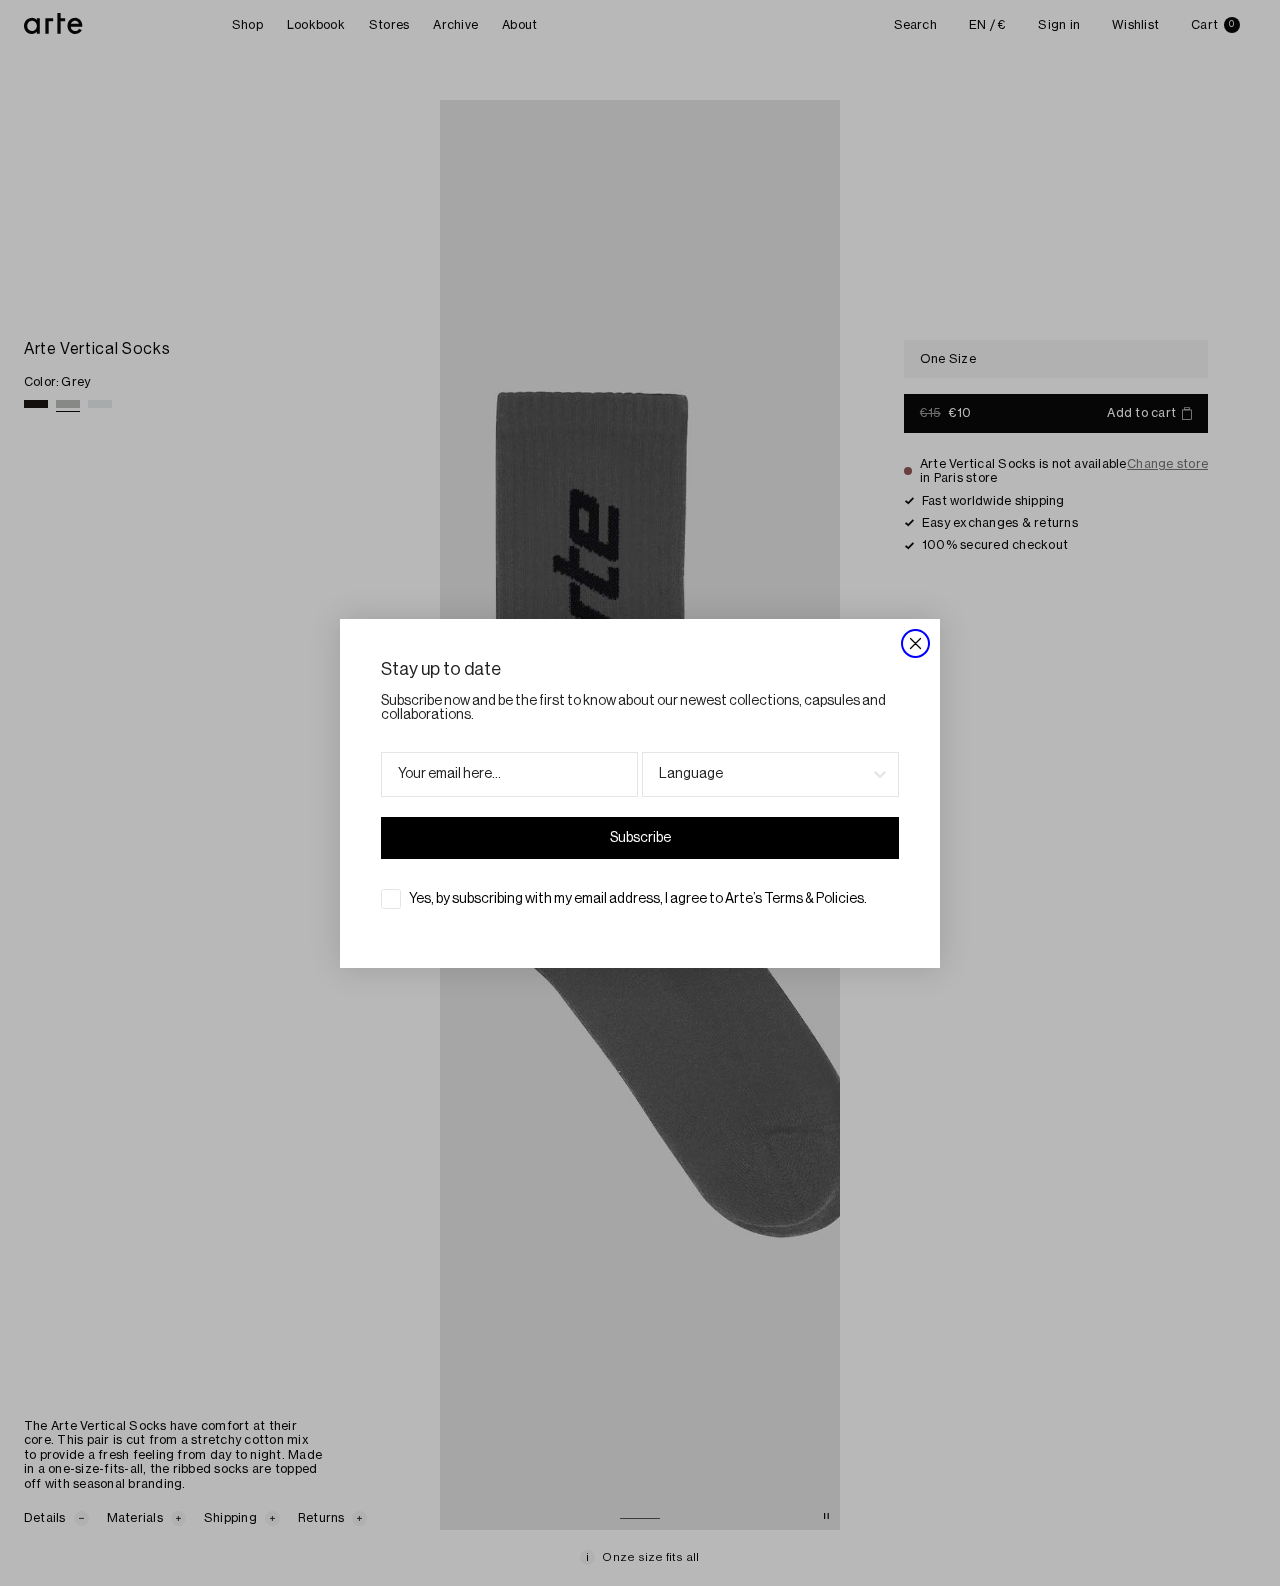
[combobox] (764, 774)
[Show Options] (880, 774)
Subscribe (640, 838)
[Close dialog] (915, 643)
